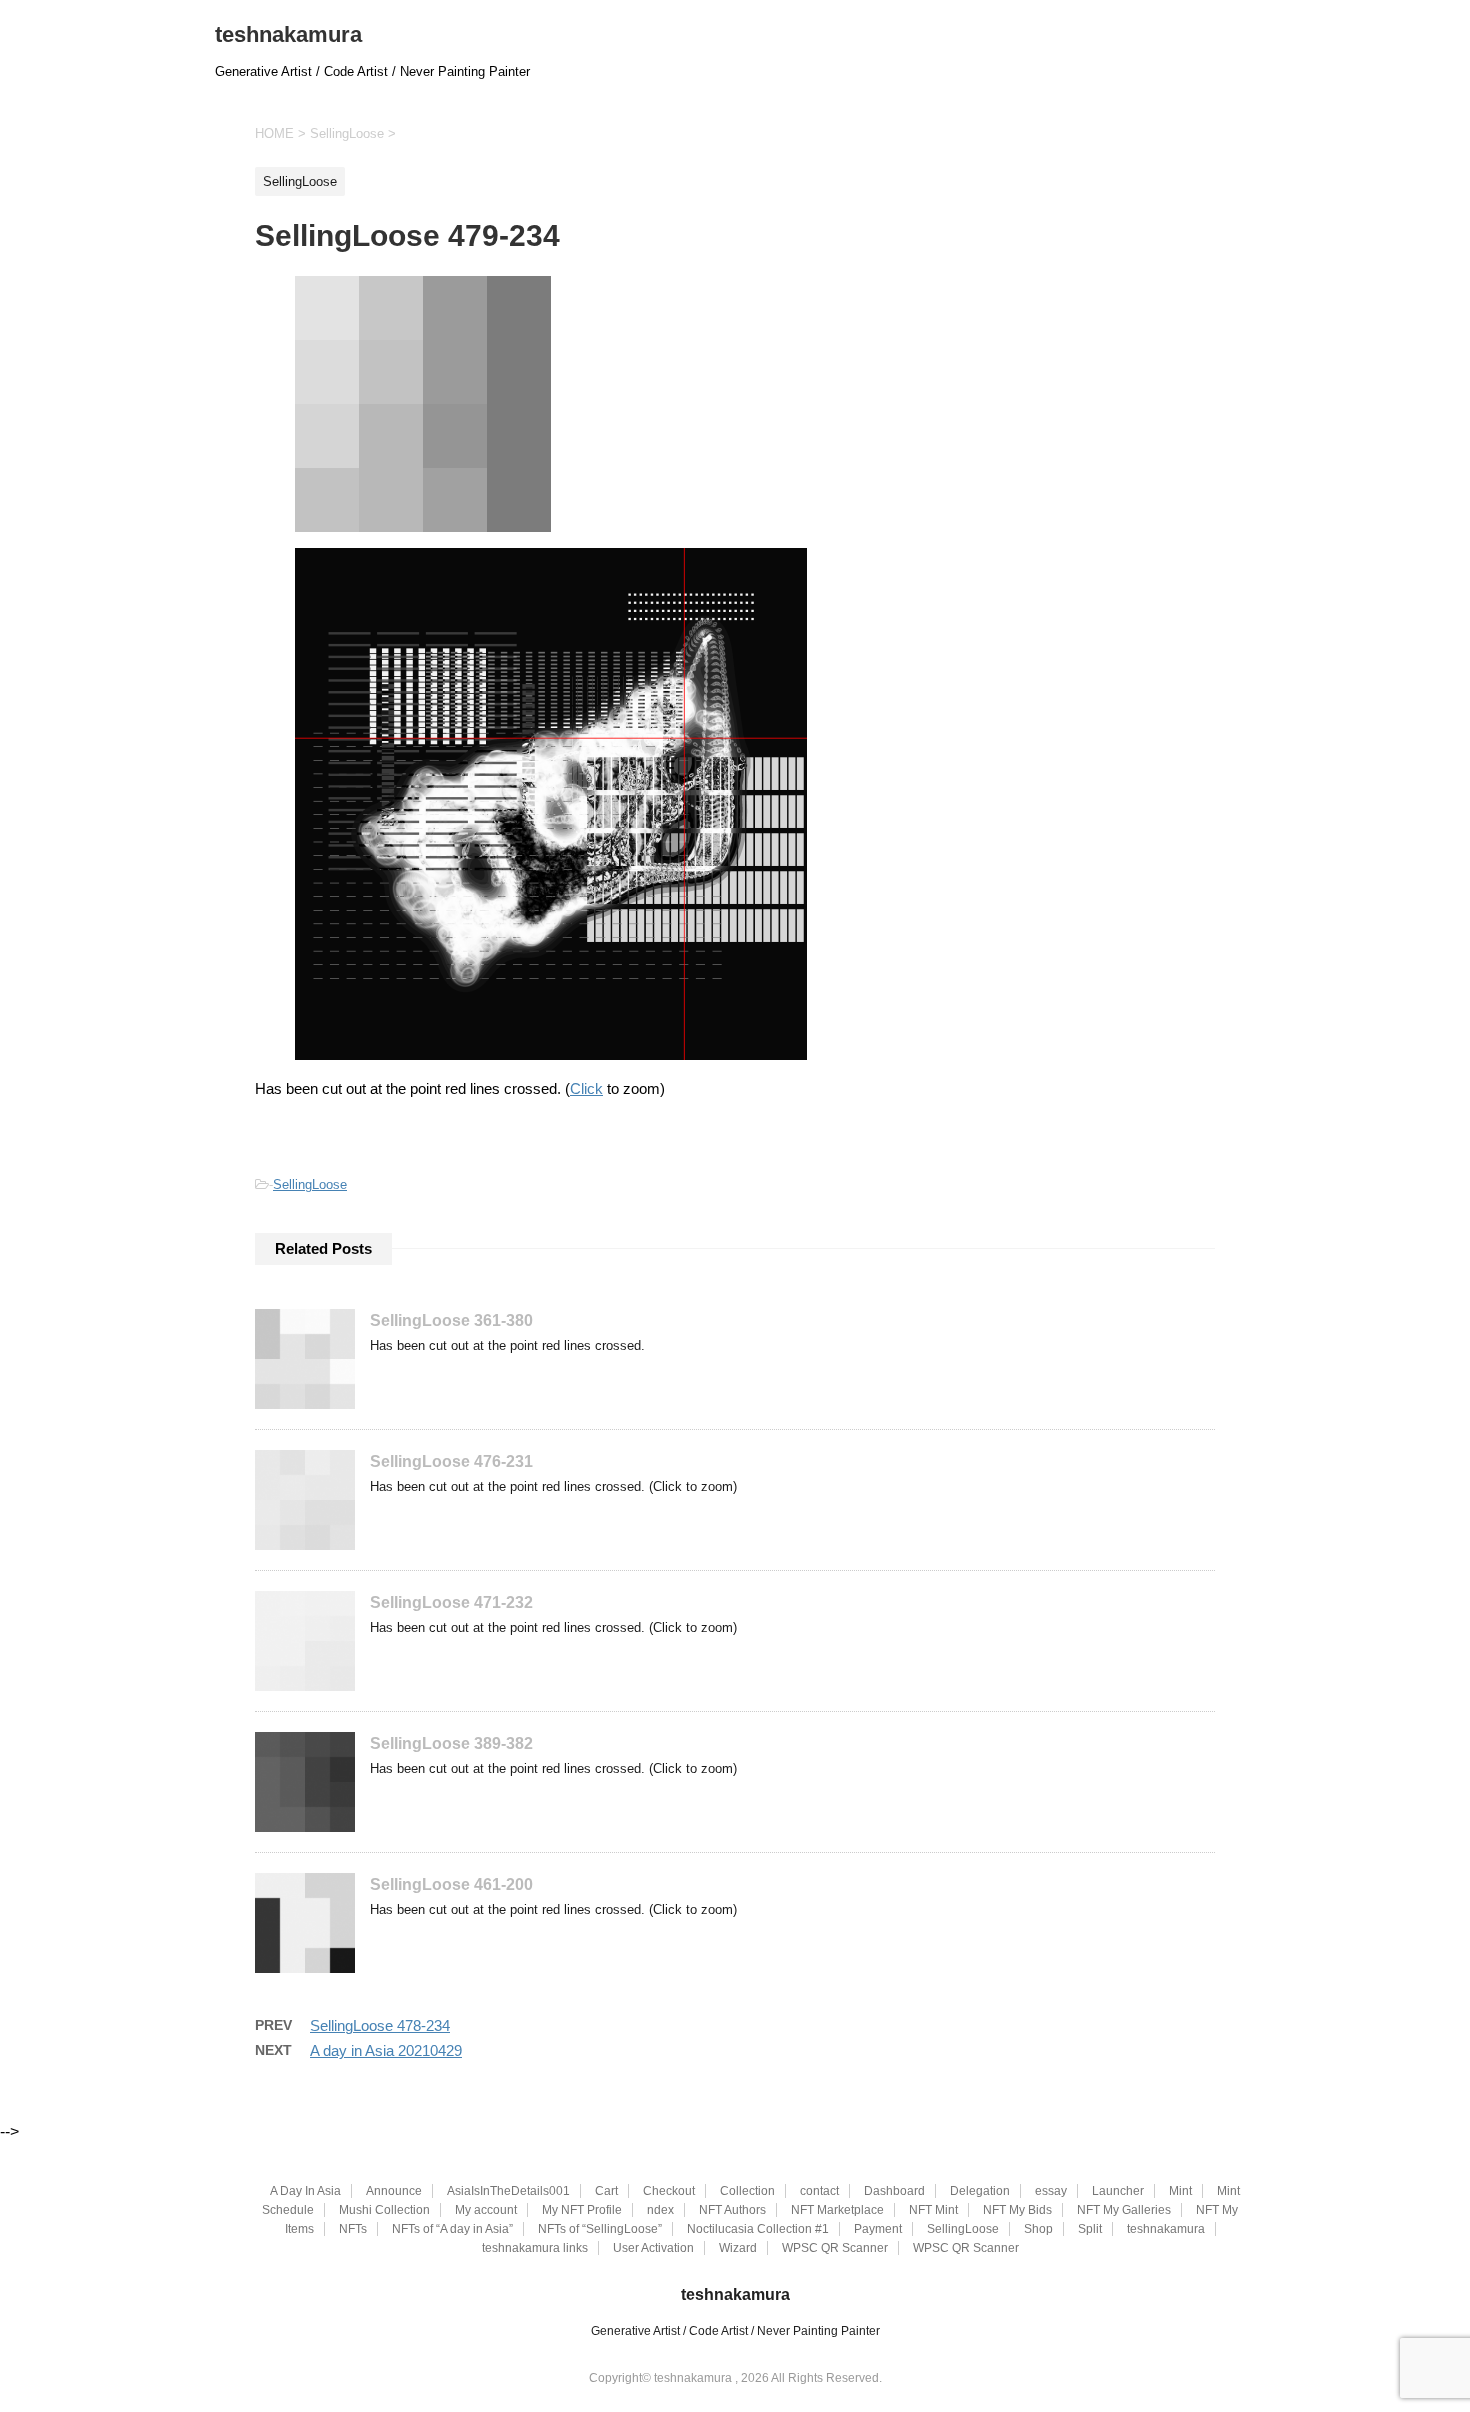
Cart (606, 2191)
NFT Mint (933, 2210)
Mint (1180, 2191)
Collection (747, 2191)
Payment (878, 2229)
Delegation (980, 2191)
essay (1051, 2191)
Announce (394, 2191)
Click (586, 1088)
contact (819, 2191)
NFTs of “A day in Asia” (452, 2229)
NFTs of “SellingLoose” (600, 2229)
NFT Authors (732, 2210)
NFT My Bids (1017, 2210)
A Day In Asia (305, 2191)
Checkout (669, 2191)
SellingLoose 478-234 (380, 2025)
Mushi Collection (384, 2210)
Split (1090, 2229)
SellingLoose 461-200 (451, 1884)
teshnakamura (288, 34)
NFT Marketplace (837, 2210)
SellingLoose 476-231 (451, 1461)
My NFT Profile (582, 2210)
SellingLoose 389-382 (451, 1743)
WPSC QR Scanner (835, 2248)
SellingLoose (310, 1184)
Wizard (738, 2248)
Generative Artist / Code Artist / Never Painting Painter (735, 2331)
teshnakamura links (535, 2248)
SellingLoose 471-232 (451, 1602)
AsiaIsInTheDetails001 (508, 2191)
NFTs (353, 2229)
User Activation (653, 2248)
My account (486, 2210)
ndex (660, 2210)
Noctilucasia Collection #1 (758, 2229)
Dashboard (894, 2191)
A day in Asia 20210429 (386, 2050)
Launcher (1118, 2191)
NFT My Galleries (1124, 2210)
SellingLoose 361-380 (451, 1320)
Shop (1038, 2229)
